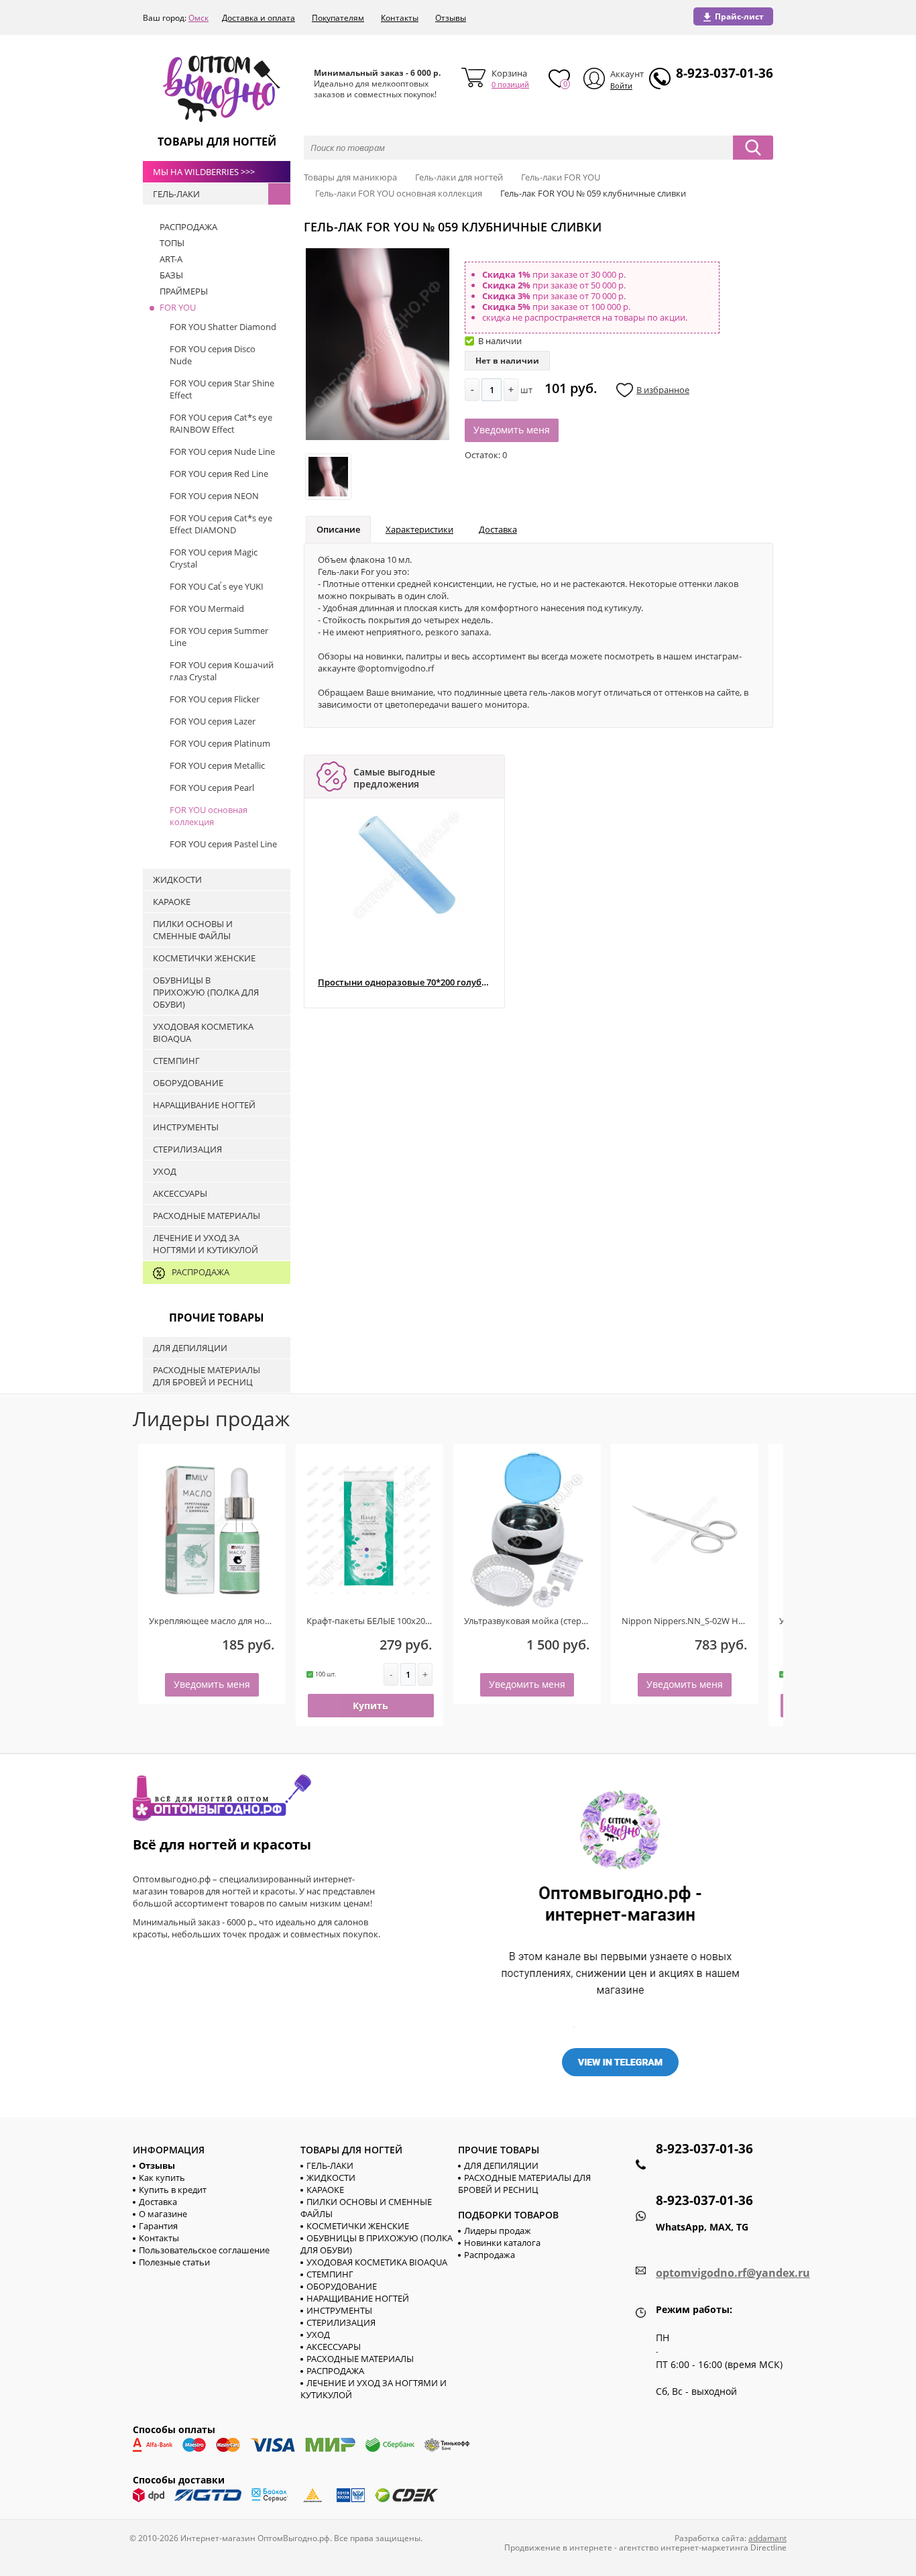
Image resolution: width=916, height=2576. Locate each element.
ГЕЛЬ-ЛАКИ (330, 2165)
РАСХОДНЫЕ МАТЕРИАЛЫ (360, 2359)
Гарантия (158, 2226)
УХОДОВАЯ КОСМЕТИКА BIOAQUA (377, 2262)
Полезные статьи (174, 2262)
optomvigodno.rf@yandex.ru (733, 2273)
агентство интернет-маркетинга (684, 2547)
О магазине (163, 2214)
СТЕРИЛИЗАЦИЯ (341, 2322)
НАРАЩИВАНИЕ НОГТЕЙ (358, 2298)
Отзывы (451, 18)
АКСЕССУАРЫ (334, 2347)
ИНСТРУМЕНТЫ (339, 2310)
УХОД (318, 2334)
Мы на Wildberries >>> (204, 172)
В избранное (663, 390)
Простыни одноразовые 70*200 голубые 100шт (404, 982)
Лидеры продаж (498, 2231)
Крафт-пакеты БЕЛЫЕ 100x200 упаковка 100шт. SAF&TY (419, 1621)
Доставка (498, 529)
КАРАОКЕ (325, 2190)
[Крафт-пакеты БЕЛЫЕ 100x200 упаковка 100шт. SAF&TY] (369, 1530)
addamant (767, 2538)
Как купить (162, 2178)
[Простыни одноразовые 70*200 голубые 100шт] (407, 865)
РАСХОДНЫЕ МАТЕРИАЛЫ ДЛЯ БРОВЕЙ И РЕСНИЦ (524, 2184)
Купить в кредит (173, 2190)
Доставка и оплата (259, 18)
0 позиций (510, 84)
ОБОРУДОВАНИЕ (342, 2286)
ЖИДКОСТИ (331, 2178)
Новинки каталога (502, 2243)
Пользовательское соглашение (204, 2250)
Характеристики (419, 529)
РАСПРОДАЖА (335, 2371)
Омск (198, 18)
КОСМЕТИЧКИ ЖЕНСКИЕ (358, 2226)
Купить (370, 1706)
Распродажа (490, 2255)
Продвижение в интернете (558, 2547)
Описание (338, 529)
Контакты (400, 18)
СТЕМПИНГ (330, 2274)
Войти (621, 86)
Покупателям (338, 18)
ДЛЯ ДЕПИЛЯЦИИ (501, 2165)
